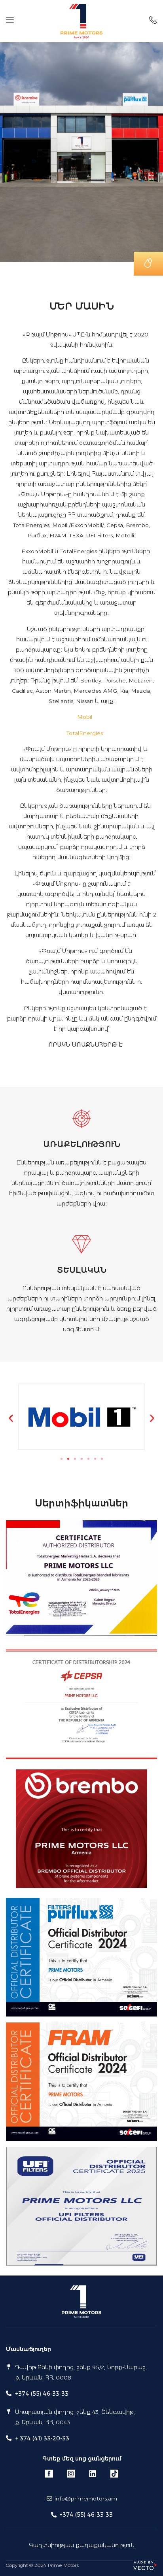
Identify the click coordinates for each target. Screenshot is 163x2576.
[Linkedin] (93, 2474)
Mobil (85, 717)
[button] (11, 1418)
